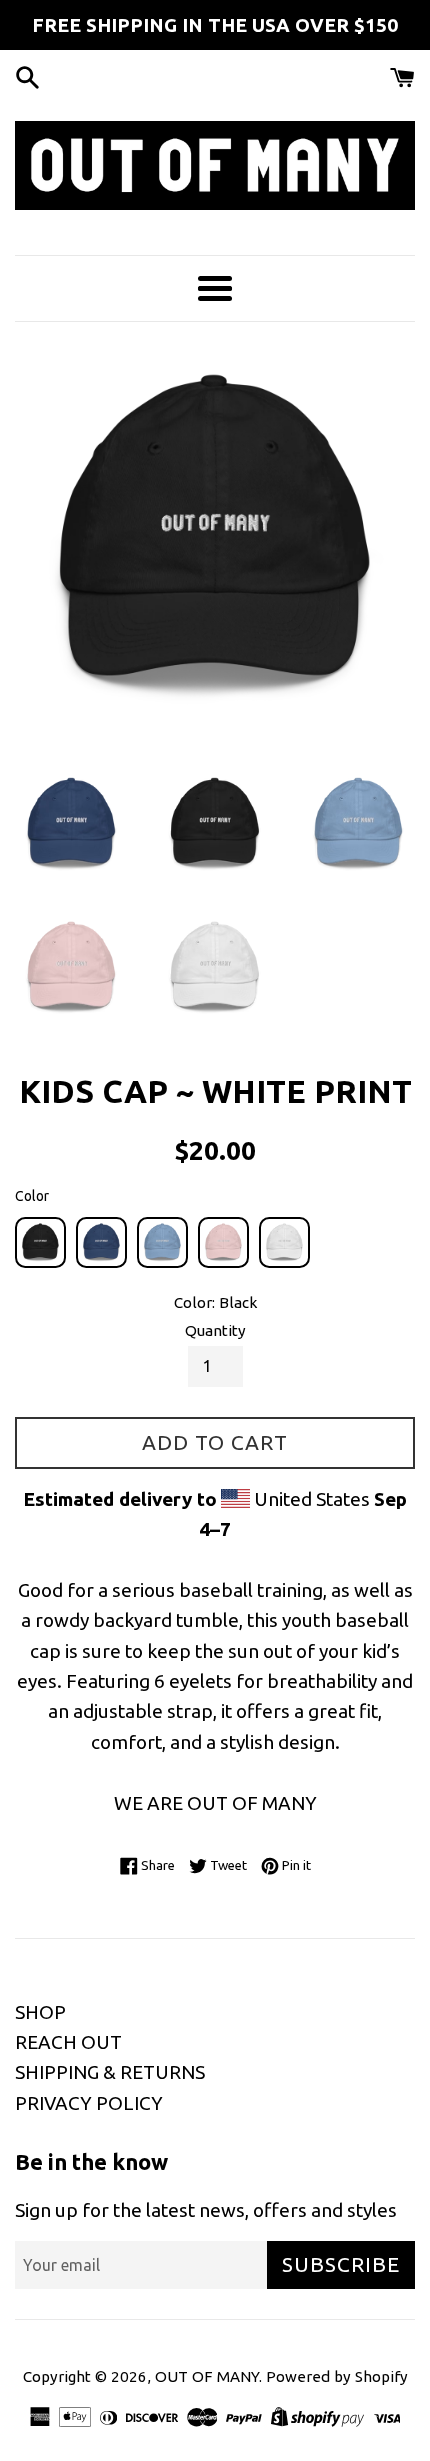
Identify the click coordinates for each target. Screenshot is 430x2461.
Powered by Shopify (337, 2376)
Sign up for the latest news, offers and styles (206, 2210)
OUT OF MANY (207, 2376)
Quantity (215, 1330)
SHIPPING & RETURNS (110, 2072)
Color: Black (215, 1302)
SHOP (40, 2012)
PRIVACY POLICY (89, 2103)
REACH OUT (68, 2042)
